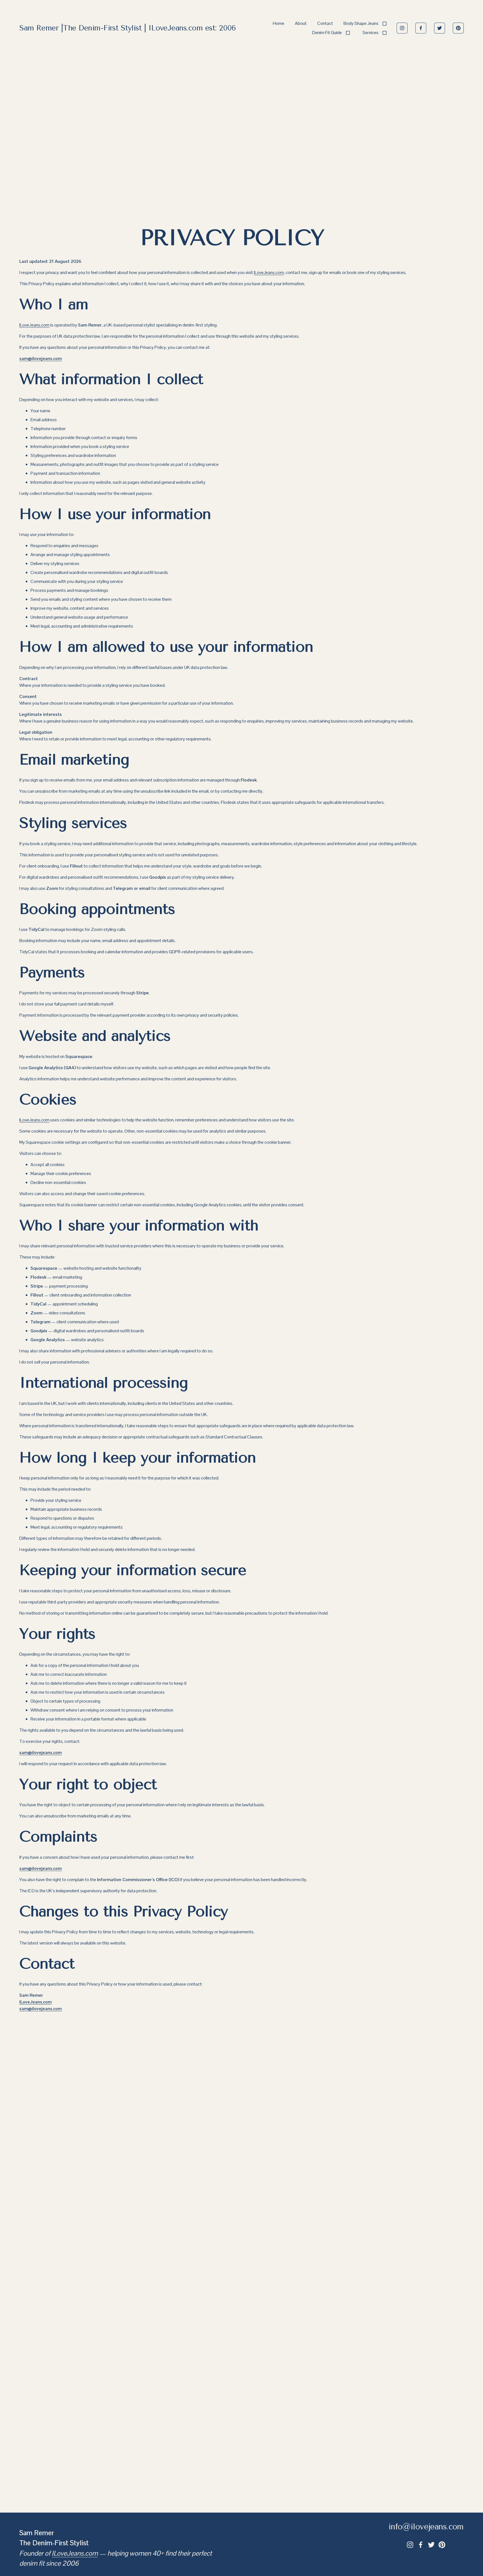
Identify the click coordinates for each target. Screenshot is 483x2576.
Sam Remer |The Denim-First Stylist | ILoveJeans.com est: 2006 (128, 28)
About (301, 23)
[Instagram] (402, 28)
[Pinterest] (458, 28)
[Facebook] (421, 28)
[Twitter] (440, 28)
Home (279, 23)
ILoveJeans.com (269, 272)
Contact (325, 23)
